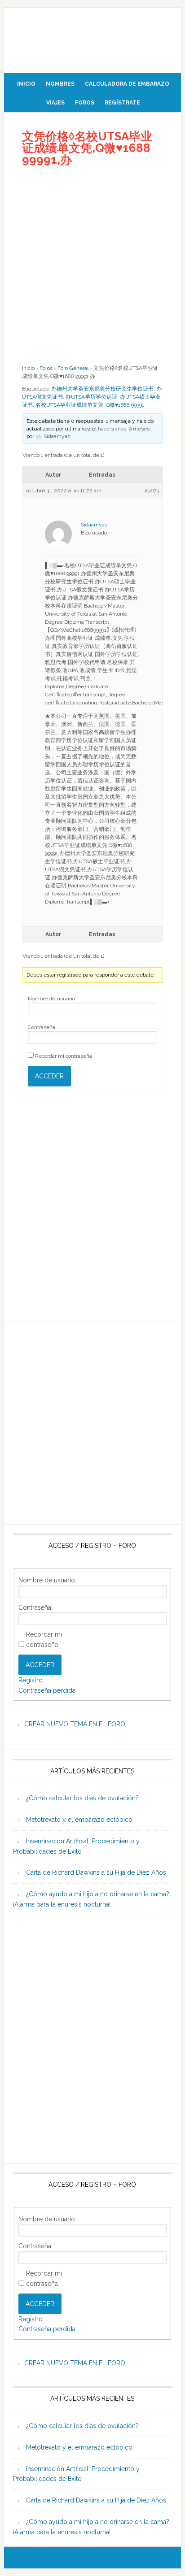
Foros (46, 368)
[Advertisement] (92, 265)
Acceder (49, 1076)
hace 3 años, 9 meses (124, 429)
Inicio (28, 368)
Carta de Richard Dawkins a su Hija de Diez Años (96, 1872)
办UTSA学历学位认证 (91, 397)
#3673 (152, 491)
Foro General (73, 368)
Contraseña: (42, 1027)
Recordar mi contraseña (64, 1056)
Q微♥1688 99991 (125, 405)
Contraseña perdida (47, 1690)
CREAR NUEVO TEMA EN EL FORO (75, 1724)
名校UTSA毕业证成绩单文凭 (69, 405)
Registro (31, 1680)
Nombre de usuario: (52, 999)
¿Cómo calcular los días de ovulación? (82, 1798)
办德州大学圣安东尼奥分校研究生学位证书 (102, 389)
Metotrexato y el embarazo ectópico (79, 1820)
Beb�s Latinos (92, 37)
